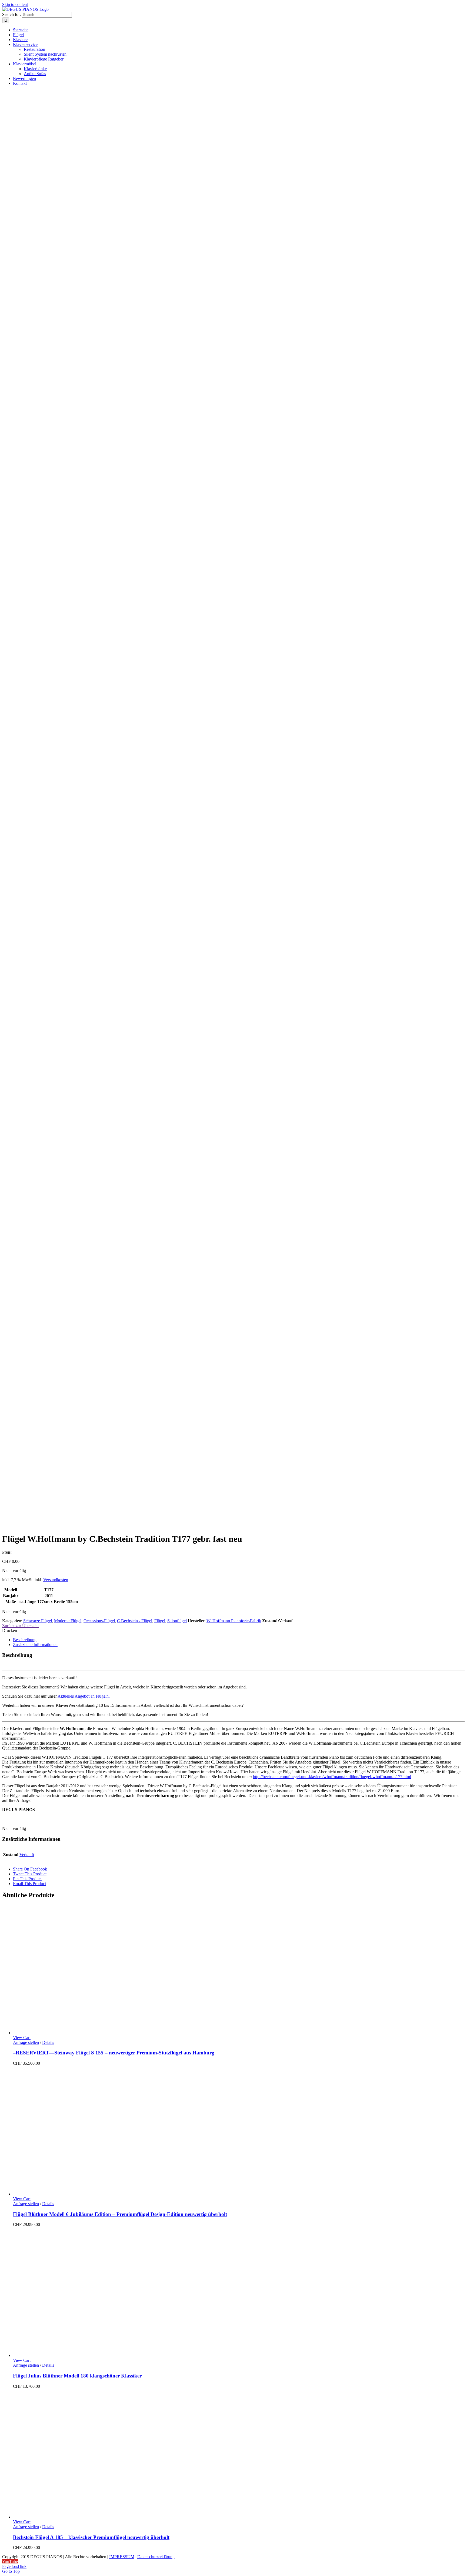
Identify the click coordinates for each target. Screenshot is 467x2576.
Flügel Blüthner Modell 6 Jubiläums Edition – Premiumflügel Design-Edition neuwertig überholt (120, 2214)
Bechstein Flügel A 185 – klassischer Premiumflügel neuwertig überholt (91, 2537)
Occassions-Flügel (99, 1621)
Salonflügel (177, 1621)
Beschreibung (25, 1640)
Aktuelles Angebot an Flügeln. (84, 1696)
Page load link (14, 2566)
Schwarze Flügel (38, 1621)
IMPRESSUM (122, 2557)
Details (48, 2042)
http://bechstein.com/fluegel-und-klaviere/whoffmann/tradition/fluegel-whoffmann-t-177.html (332, 1777)
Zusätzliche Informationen (35, 1645)
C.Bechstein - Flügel (135, 1621)
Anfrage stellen (26, 2042)
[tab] (239, 1640)
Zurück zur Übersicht (20, 1626)
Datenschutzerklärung (156, 2557)
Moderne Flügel (68, 1621)
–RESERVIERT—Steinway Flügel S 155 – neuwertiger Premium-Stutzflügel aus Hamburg (114, 2053)
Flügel (160, 1621)
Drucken (10, 1630)
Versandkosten (56, 1580)
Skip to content (15, 4)
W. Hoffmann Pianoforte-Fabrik (234, 1621)
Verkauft (27, 1855)
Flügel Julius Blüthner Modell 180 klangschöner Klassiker (77, 2376)
